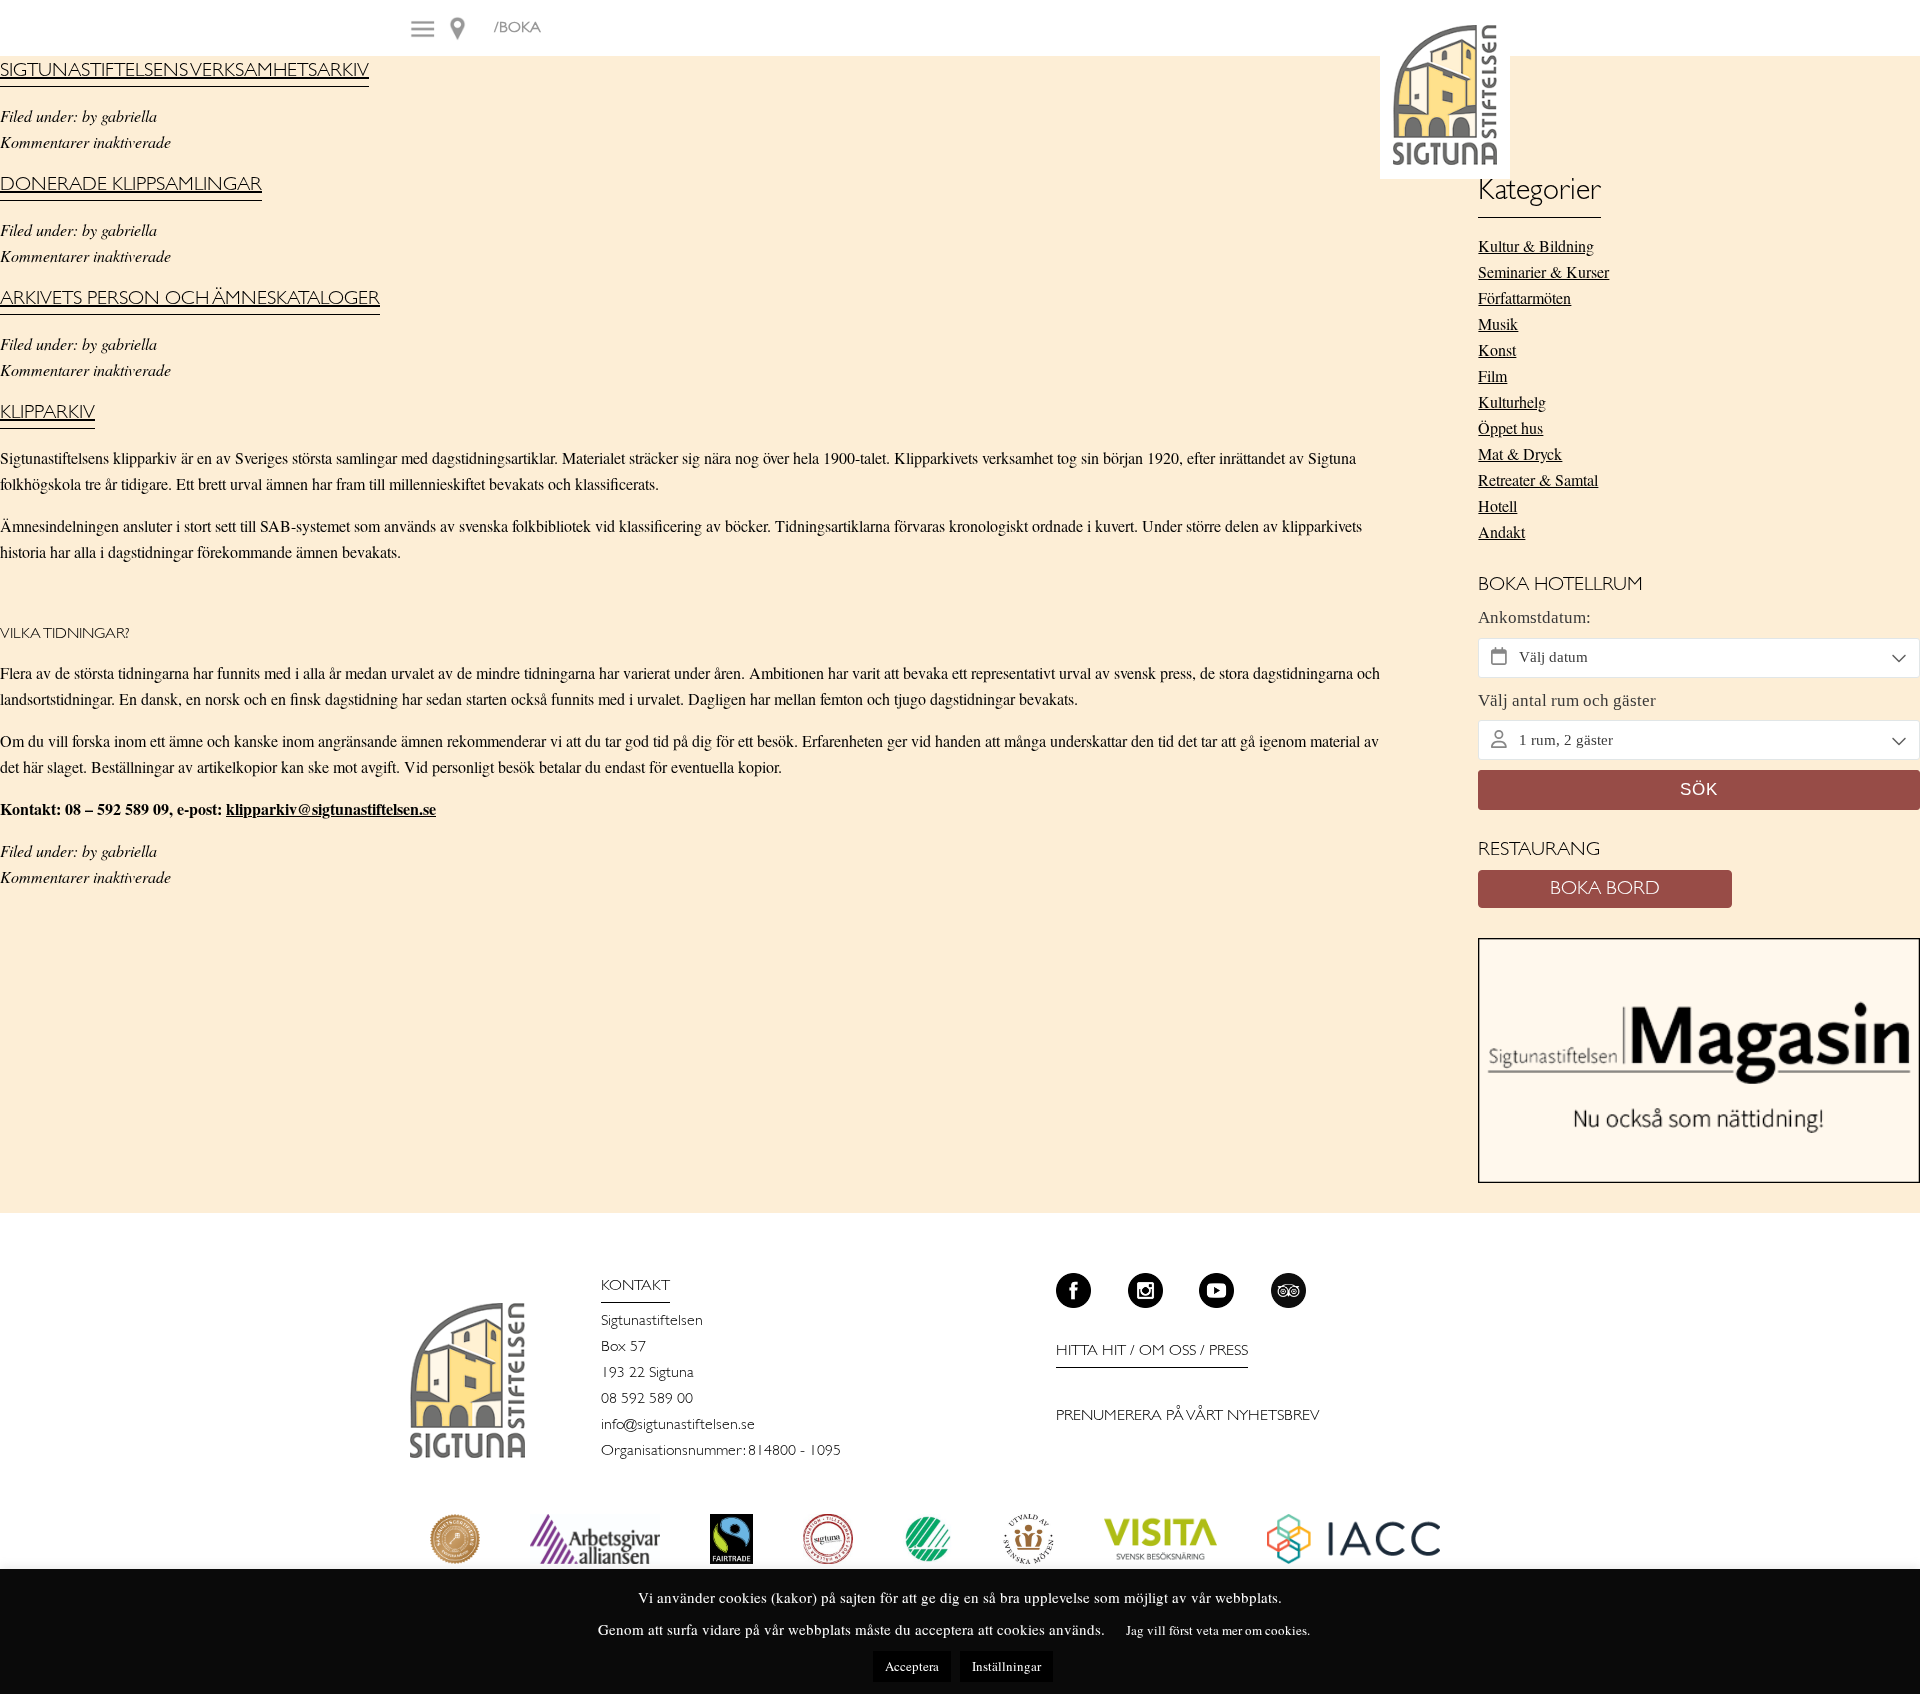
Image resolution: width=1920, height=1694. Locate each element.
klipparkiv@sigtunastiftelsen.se (331, 808)
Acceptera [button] (912, 1666)
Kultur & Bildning (1536, 245)
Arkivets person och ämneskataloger (190, 299)
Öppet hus (1510, 427)
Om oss (1167, 1351)
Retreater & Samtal (1538, 479)
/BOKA (517, 28)
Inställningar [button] (1006, 1666)
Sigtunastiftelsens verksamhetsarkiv (184, 71)
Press (1228, 1351)
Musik (1498, 323)
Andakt (1501, 531)
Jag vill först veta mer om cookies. (1218, 1630)
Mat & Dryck (1520, 453)
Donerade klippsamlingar (131, 185)
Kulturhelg (1512, 401)
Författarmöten (1524, 297)
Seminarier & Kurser (1543, 271)
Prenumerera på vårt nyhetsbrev (1188, 1416)
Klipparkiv (47, 413)
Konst (1497, 349)
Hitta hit (1091, 1351)
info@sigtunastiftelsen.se (678, 1425)
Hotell (1497, 505)
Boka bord (1605, 889)
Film (1492, 375)
